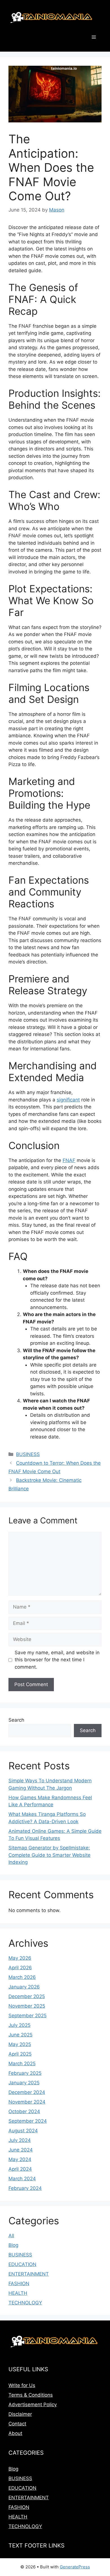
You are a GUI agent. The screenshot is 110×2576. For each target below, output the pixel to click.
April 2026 (20, 1968)
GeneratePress (75, 2567)
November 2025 (27, 2006)
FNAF (69, 1160)
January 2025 (24, 2083)
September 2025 (27, 2016)
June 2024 (21, 2150)
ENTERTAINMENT (29, 2274)
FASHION (19, 2284)
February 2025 (25, 2073)
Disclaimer (20, 2414)
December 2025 (27, 1996)
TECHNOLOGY (25, 2303)
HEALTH (18, 2293)
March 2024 (22, 2179)
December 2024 (27, 2092)
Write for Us (22, 2385)
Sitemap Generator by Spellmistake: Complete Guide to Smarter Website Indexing (49, 1855)
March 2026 (22, 1977)
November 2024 (27, 2102)
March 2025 (22, 2064)
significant (68, 1100)
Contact (17, 2424)
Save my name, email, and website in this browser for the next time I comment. (57, 1660)
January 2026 (24, 1987)
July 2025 (19, 2025)
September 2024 (28, 2121)
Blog (13, 2245)
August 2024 (23, 2131)
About (15, 2433)
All (11, 2236)
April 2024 (20, 2169)
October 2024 (24, 2111)
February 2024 (25, 2188)
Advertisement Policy (33, 2405)
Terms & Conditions (31, 2395)
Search (16, 1720)
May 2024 (20, 2159)
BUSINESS (28, 1454)
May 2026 (20, 1958)
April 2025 (20, 2054)
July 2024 (20, 2140)
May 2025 (20, 2044)
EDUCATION (22, 2264)
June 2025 (20, 2035)
